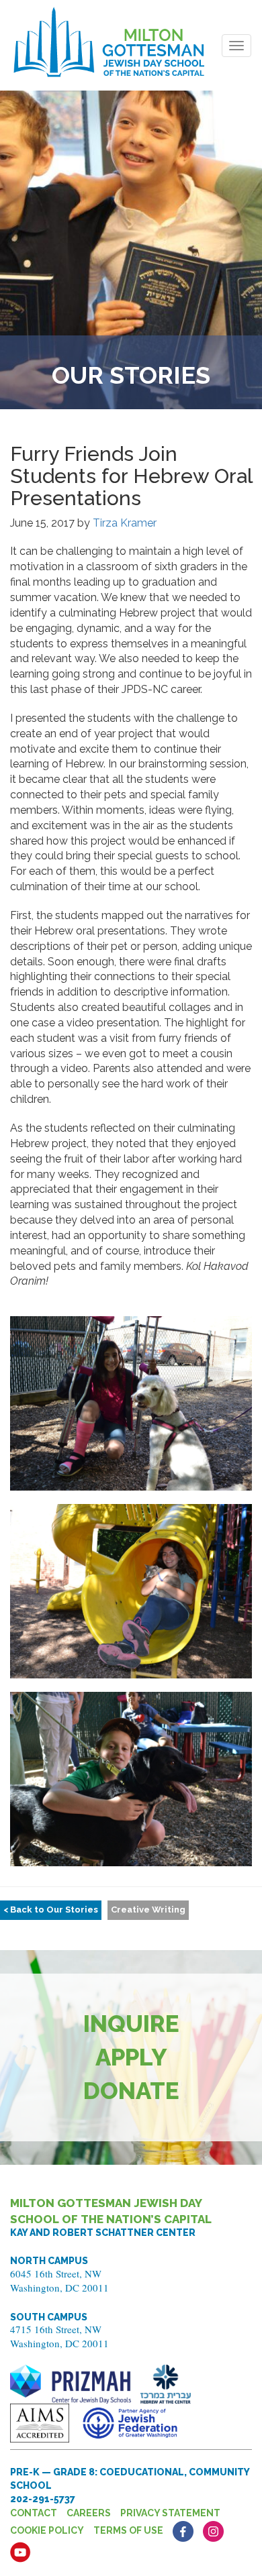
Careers (89, 2513)
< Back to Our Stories (51, 1910)
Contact (34, 2513)
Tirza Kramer (125, 523)
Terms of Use (128, 2530)
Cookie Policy (47, 2530)
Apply (131, 2057)
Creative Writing (148, 1910)
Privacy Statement (170, 2513)
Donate (131, 2091)
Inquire (131, 2024)
